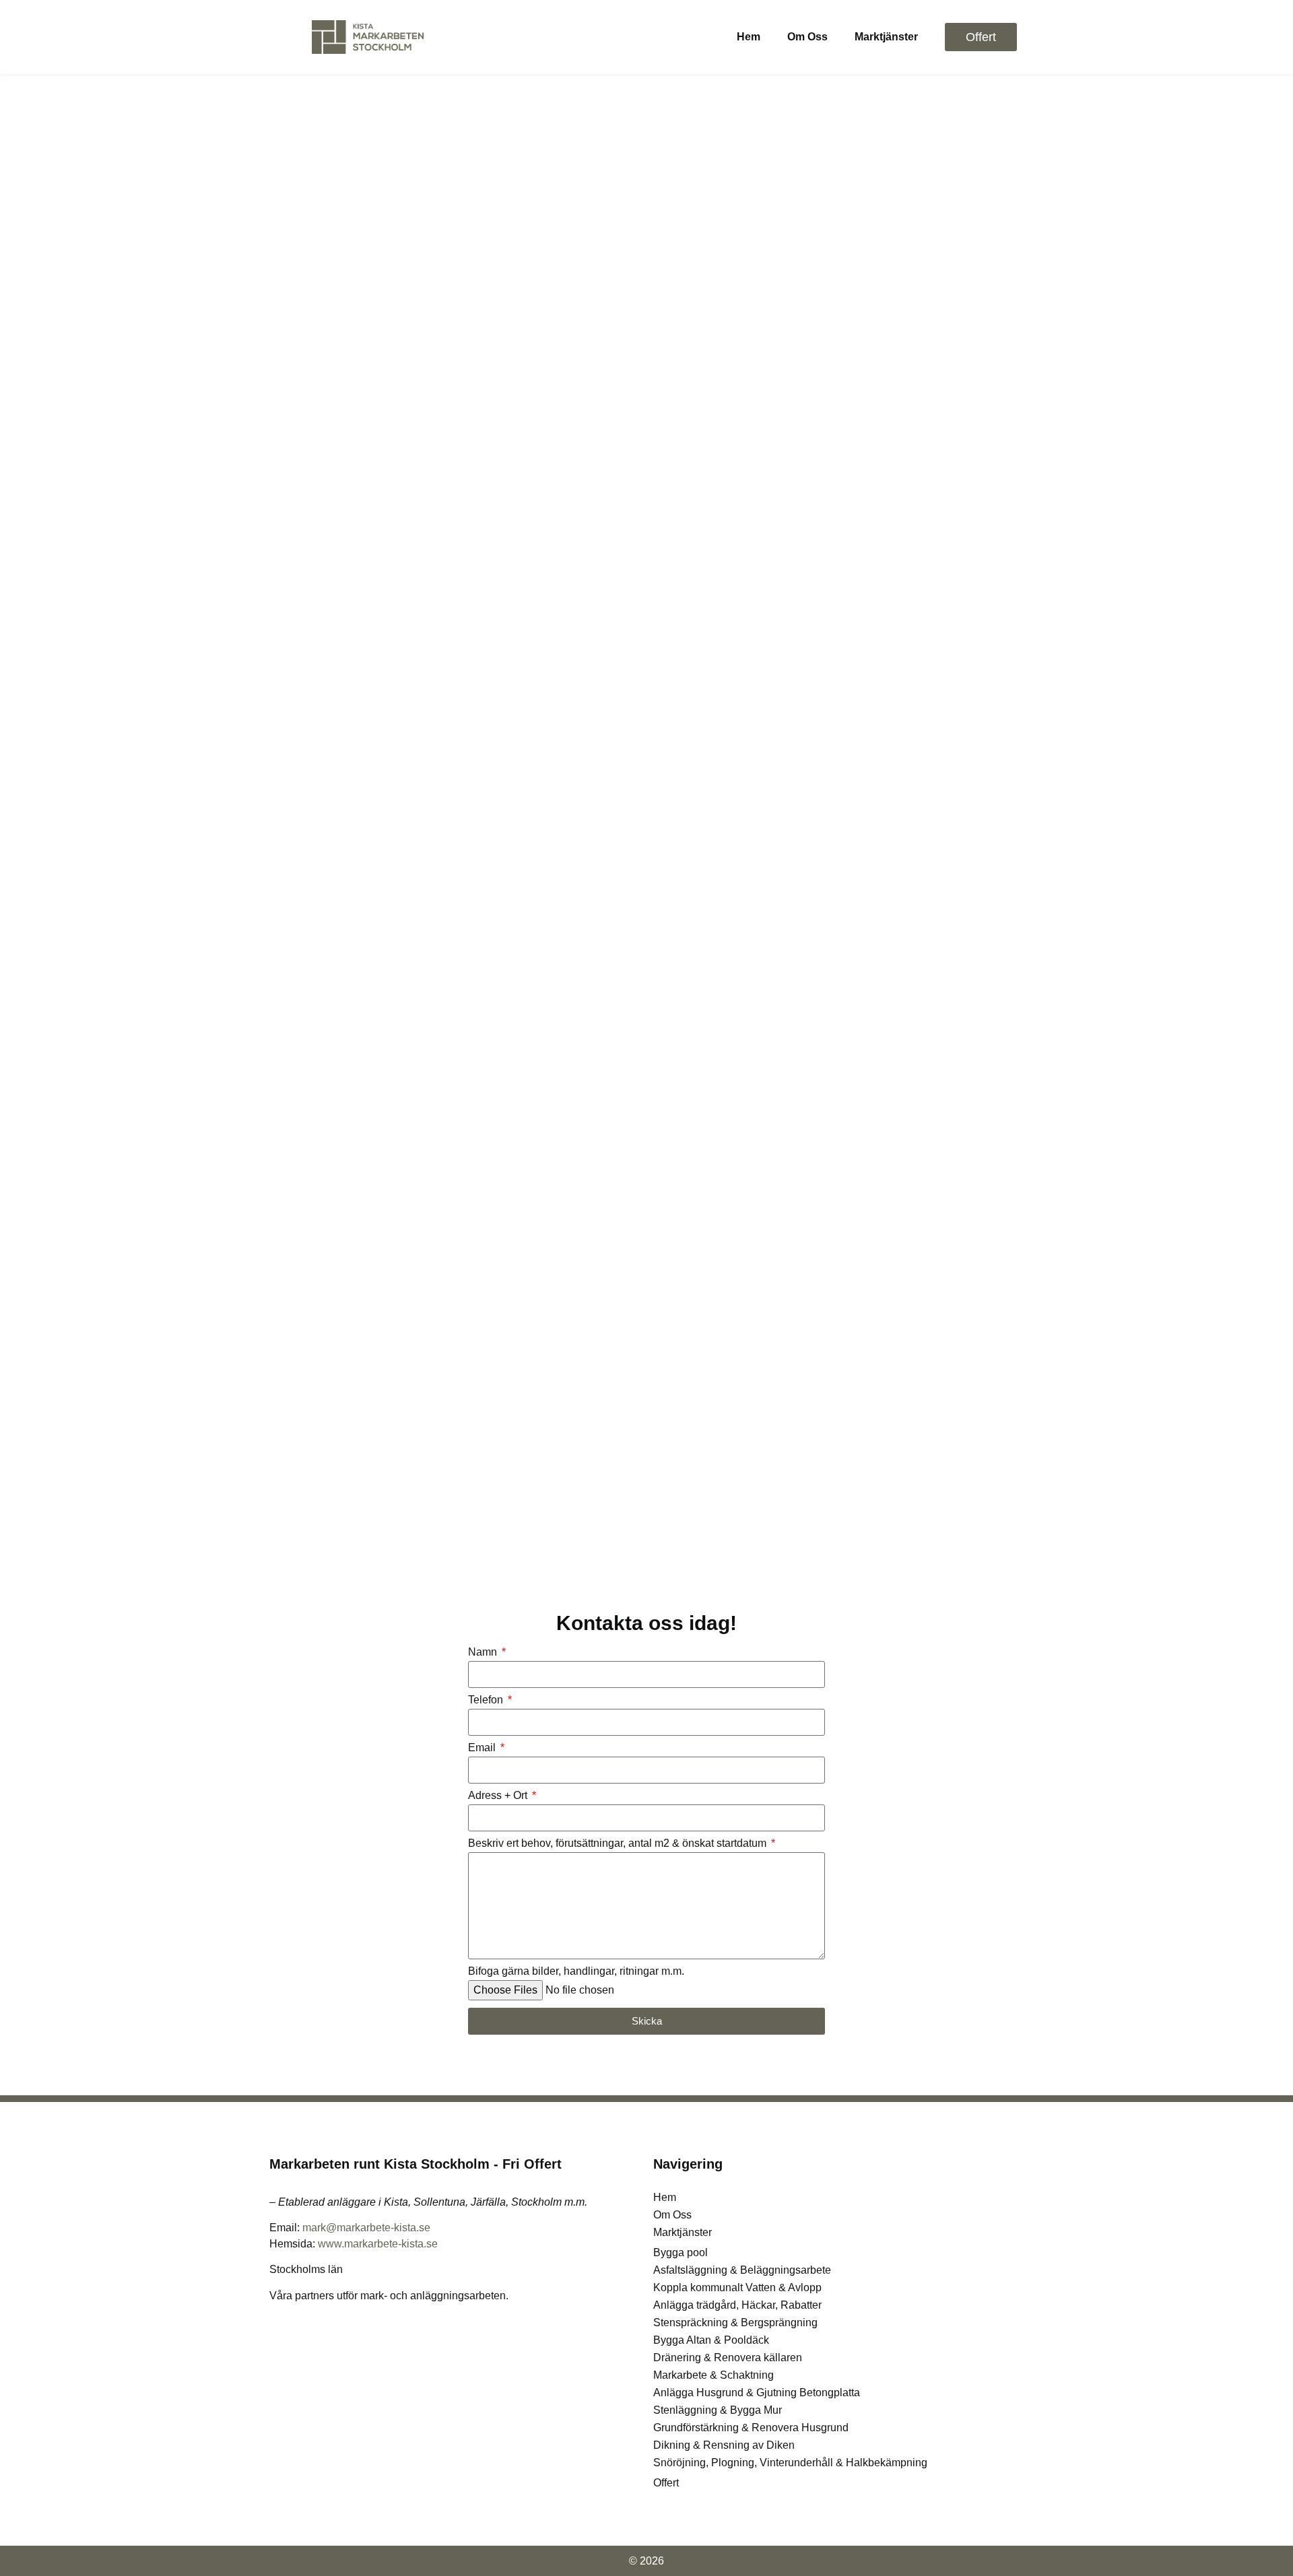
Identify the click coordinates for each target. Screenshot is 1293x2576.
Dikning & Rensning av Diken (724, 2445)
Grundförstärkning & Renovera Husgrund (751, 2428)
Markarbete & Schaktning (714, 2375)
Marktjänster (886, 37)
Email (483, 1748)
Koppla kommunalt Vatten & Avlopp (737, 2287)
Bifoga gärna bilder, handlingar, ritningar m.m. (576, 1971)
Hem (749, 37)
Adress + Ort (499, 1796)
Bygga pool (681, 2252)
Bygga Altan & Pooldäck (711, 2340)
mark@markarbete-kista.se (366, 2228)
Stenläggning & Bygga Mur (718, 2410)
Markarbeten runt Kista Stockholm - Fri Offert (416, 2164)
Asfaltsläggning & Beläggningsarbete (742, 2270)
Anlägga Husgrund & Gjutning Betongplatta (757, 2393)
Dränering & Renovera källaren (728, 2358)
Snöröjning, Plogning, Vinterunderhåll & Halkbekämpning (790, 2463)
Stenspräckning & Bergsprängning (735, 2323)
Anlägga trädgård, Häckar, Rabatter (737, 2305)
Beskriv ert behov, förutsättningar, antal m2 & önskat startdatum (619, 1843)
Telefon (487, 1700)
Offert (666, 2483)
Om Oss (807, 37)
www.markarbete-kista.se (378, 2244)
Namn (484, 1652)
